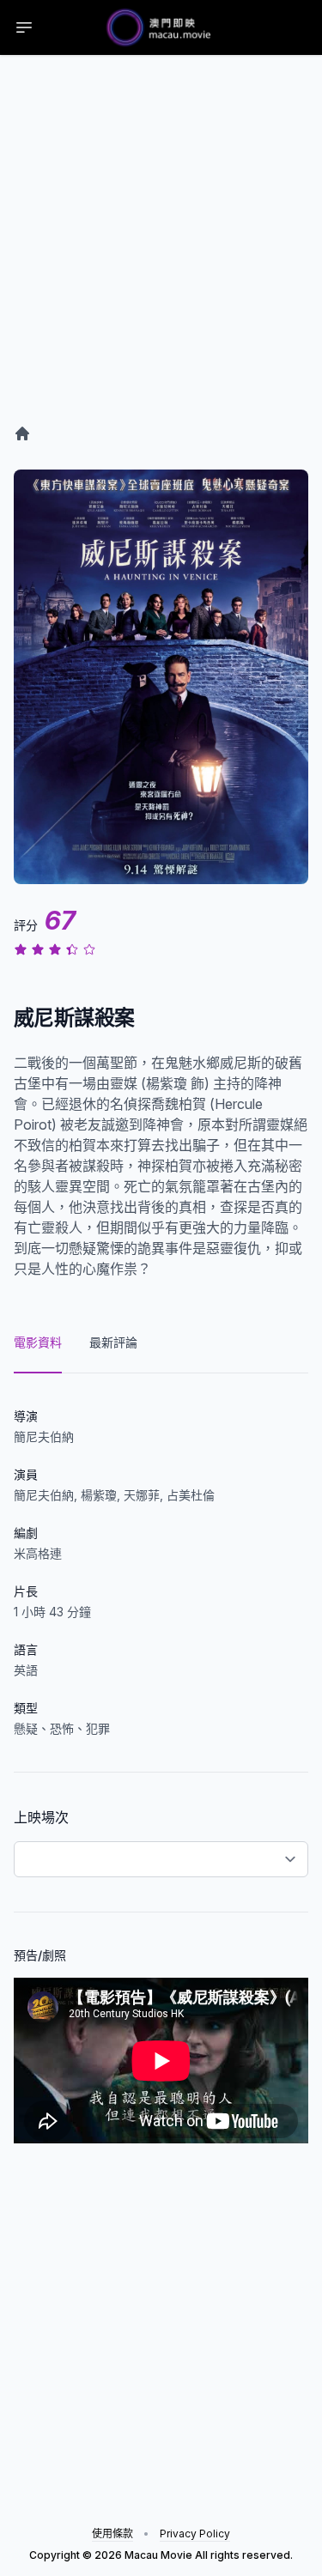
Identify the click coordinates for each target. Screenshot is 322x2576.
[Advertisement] (161, 257)
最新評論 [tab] (113, 1342)
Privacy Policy (195, 2534)
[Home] (22, 433)
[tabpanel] (161, 1758)
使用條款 (112, 2534)
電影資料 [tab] (38, 1342)
